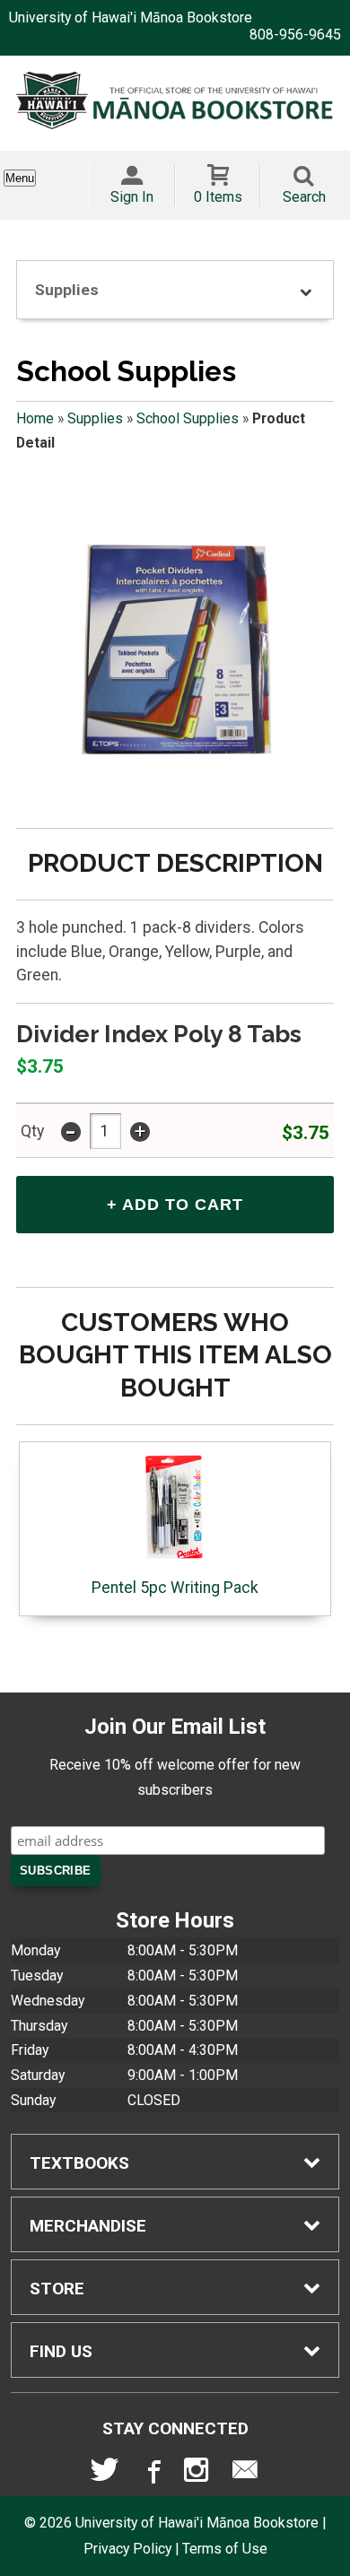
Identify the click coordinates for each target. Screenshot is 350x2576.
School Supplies (188, 418)
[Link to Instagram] (198, 2474)
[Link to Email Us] (245, 2474)
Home (35, 418)
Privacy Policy (127, 2549)
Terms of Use (225, 2549)
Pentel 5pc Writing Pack (175, 1588)
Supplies (95, 418)
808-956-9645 (295, 35)
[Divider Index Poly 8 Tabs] (175, 649)
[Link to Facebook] (152, 2474)
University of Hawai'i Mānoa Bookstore (131, 17)
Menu (20, 178)
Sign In (132, 197)
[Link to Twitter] (105, 2474)
